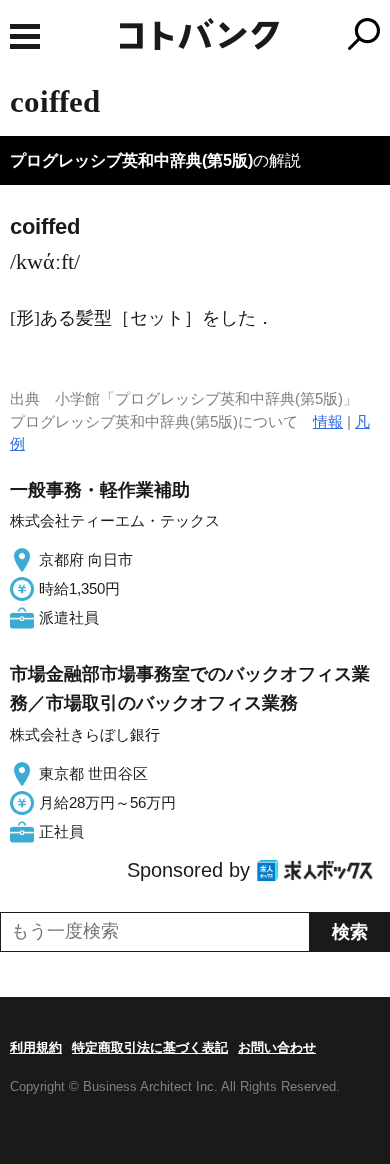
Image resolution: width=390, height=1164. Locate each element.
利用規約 (36, 1047)
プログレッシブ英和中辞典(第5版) (131, 160)
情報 (328, 421)
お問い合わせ (277, 1047)
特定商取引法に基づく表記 (150, 1047)
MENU (25, 36)
